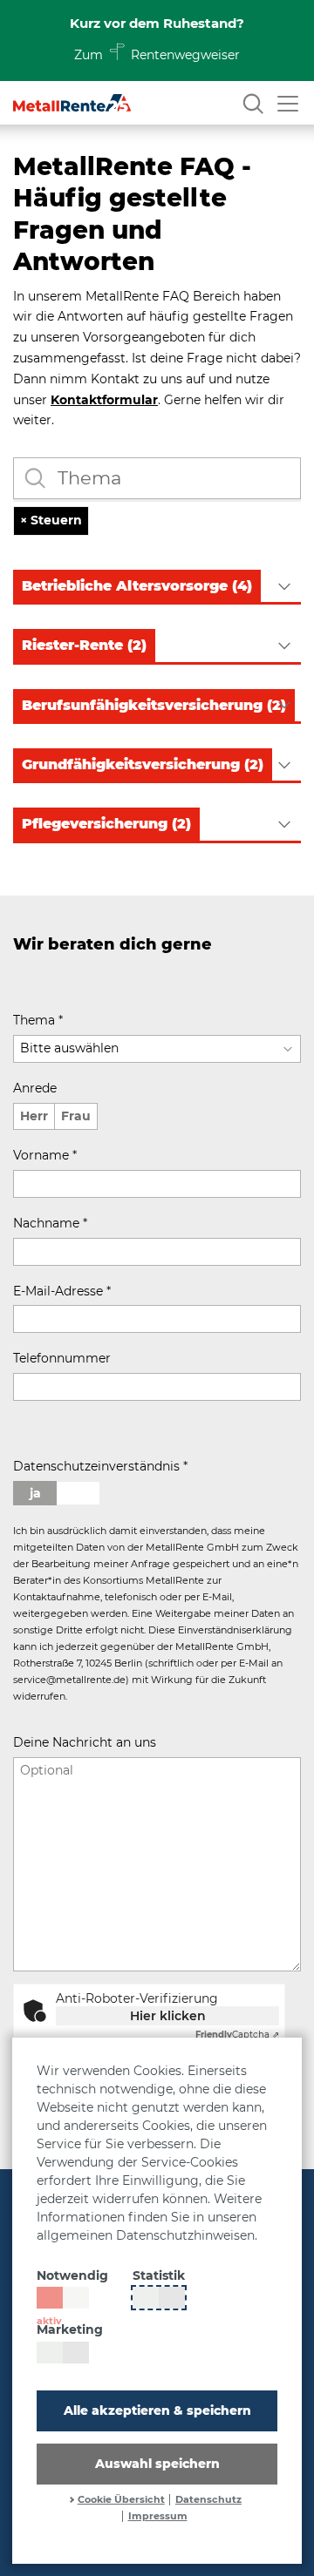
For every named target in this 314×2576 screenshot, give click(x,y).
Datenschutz (208, 2500)
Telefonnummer (62, 1358)
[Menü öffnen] (288, 103)
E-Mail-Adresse (62, 1291)
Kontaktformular (104, 400)
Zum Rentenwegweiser (157, 55)
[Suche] (253, 103)
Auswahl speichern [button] (157, 2464)
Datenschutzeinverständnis (100, 1466)
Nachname (50, 1223)
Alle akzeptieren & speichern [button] (157, 2410)
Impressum (158, 2516)
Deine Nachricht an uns (85, 1742)
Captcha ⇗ (237, 2035)
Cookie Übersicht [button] (121, 2500)
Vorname (45, 1155)
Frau (76, 1116)
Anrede (35, 1088)
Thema (38, 1020)
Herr (34, 1116)
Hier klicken (168, 2016)
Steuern (51, 520)
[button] (157, 587)
